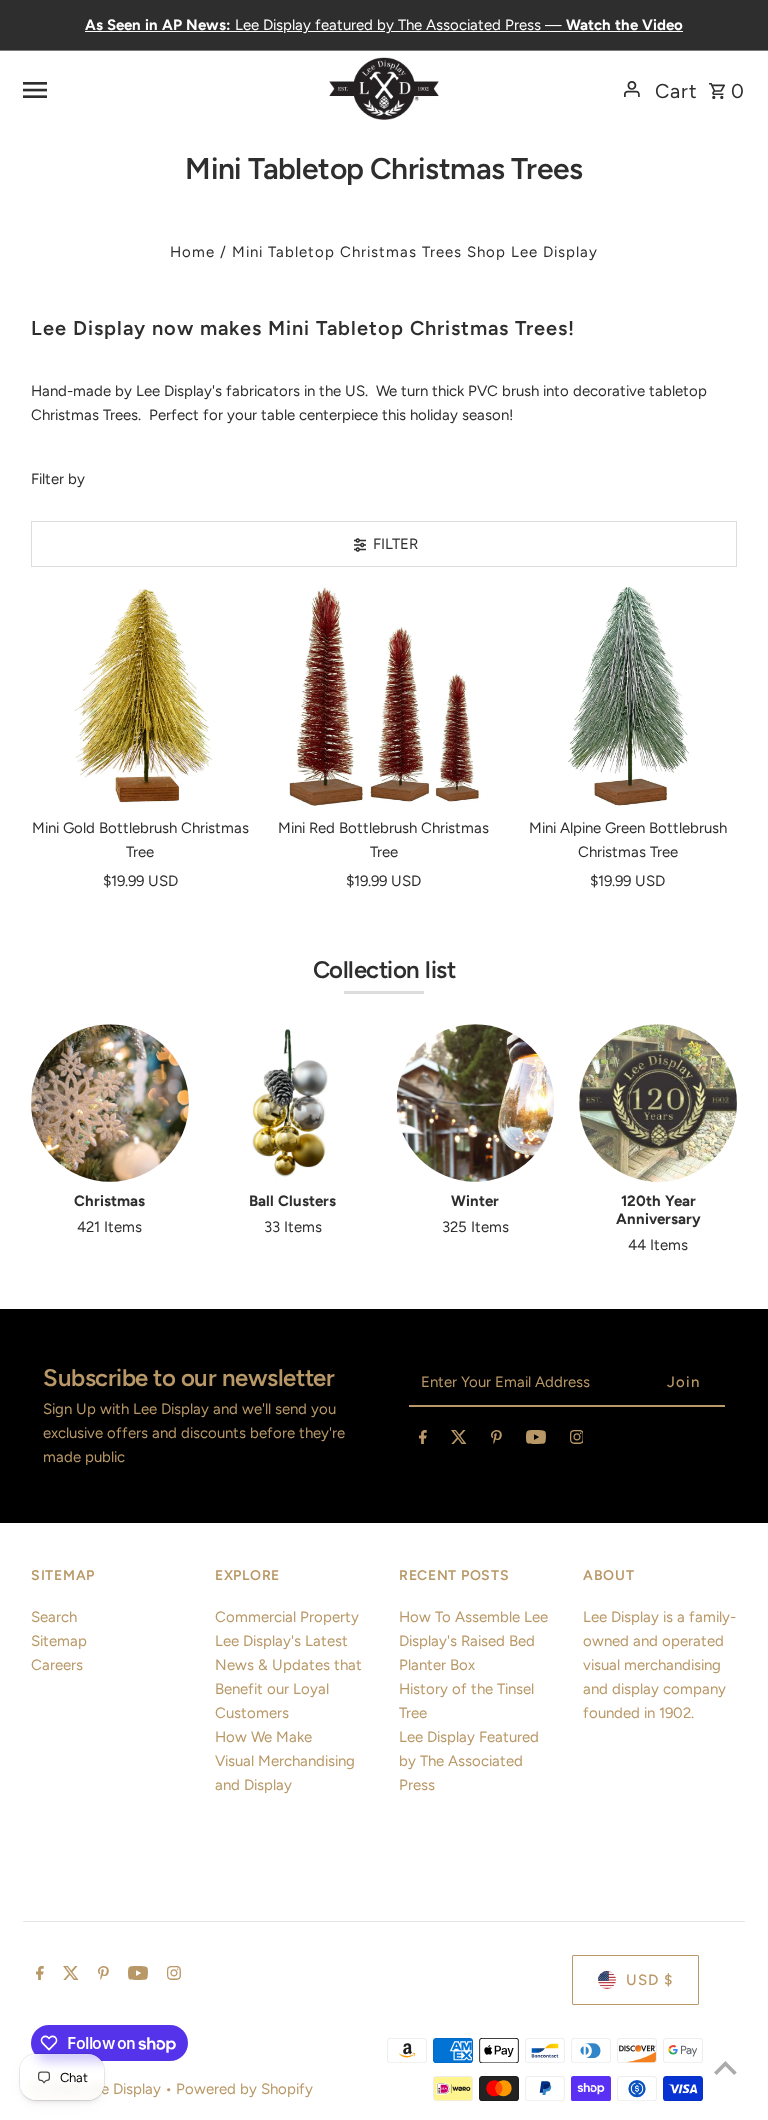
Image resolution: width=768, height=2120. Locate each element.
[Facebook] (423, 1441)
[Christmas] (110, 1103)
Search (54, 1617)
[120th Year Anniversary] (658, 1103)
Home (192, 252)
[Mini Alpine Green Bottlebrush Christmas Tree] (627, 696)
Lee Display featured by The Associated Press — (384, 25)
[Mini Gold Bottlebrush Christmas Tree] (140, 696)
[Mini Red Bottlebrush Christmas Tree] (384, 696)
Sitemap (59, 1641)
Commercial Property (287, 1617)
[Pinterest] (496, 1441)
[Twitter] (459, 1441)
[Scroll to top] (725, 2067)
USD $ (649, 1980)
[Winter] (476, 1103)
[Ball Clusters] (293, 1103)
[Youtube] (536, 1441)
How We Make (263, 1737)
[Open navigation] (146, 89)
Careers (57, 1665)
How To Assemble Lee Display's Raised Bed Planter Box (473, 1641)
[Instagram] (577, 1441)
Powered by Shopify (244, 2089)
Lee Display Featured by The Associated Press (469, 1761)
